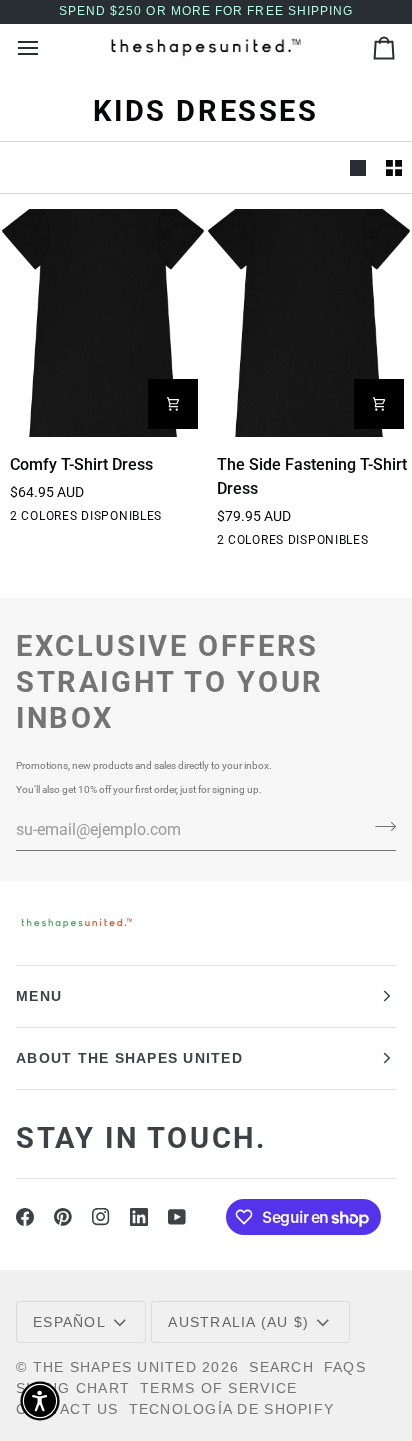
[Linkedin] (139, 1217)
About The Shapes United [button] (129, 1058)
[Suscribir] (379, 827)
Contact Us (67, 1409)
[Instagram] (101, 1217)
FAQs (345, 1367)
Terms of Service (218, 1388)
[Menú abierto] (46, 47)
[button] (40, 1401)
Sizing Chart (73, 1388)
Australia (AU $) (238, 1322)
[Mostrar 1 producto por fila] (358, 167)
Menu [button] (39, 996)
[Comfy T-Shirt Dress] (103, 323)
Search (281, 1367)
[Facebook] (25, 1217)
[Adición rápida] (173, 404)
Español (69, 1322)
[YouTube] (177, 1217)
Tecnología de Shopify (231, 1409)
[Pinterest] (63, 1217)
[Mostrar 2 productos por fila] (394, 167)
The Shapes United (115, 1367)
